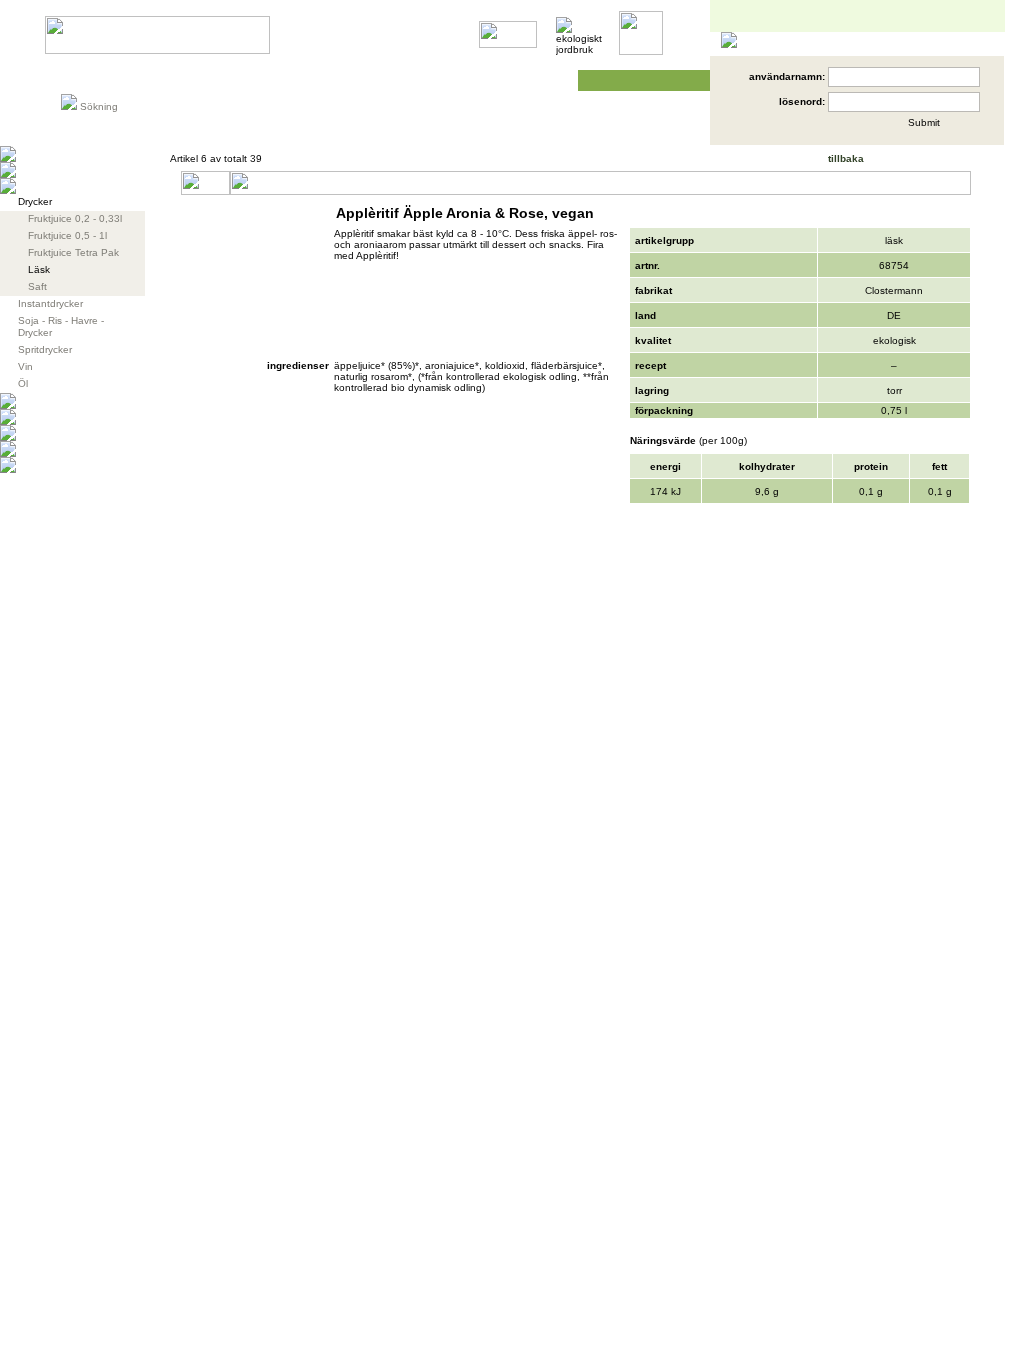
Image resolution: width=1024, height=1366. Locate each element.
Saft (37, 286)
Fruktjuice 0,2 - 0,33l (75, 218)
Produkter (93, 80)
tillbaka (846, 158)
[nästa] (942, 161)
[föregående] (920, 161)
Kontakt (535, 80)
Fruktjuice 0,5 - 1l (67, 235)
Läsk (39, 269)
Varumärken (197, 80)
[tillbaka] (816, 161)
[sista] (966, 161)
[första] (896, 161)
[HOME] (157, 50)
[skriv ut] (957, 218)
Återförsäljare (402, 80)
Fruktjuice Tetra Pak (73, 252)
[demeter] (508, 44)
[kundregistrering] (828, 130)
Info (282, 80)
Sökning (99, 106)
